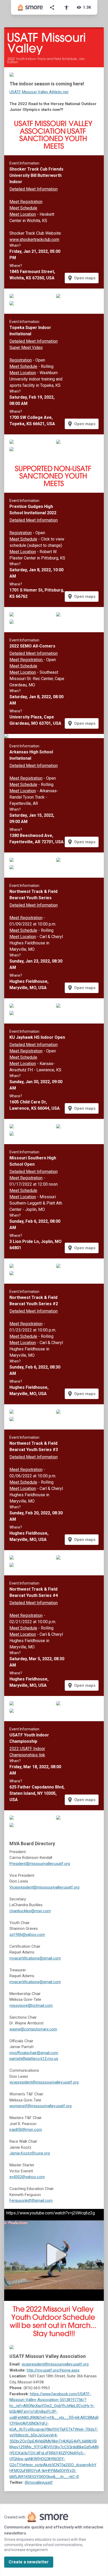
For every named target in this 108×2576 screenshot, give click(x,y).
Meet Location (23, 214)
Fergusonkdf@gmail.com (31, 2200)
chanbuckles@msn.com (30, 1911)
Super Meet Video (26, 348)
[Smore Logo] (30, 7)
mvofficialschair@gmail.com (34, 2053)
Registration (21, 360)
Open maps (81, 278)
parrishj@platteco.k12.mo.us (34, 2059)
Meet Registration (26, 202)
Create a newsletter (29, 2562)
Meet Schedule (23, 208)
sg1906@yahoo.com (27, 1935)
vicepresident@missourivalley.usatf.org (55, 2364)
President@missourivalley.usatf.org (40, 1864)
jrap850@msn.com (26, 2130)
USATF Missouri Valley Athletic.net (39, 92)
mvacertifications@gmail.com (35, 1958)
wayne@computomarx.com (33, 2029)
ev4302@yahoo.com (27, 2177)
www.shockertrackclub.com (34, 240)
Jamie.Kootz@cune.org (30, 2153)
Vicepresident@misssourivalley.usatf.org (44, 1887)
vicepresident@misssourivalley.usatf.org (44, 2082)
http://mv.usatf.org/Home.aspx (53, 2370)
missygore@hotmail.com (31, 2006)
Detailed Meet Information (34, 189)
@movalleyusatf (39, 2482)
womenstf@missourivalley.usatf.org (40, 2106)
